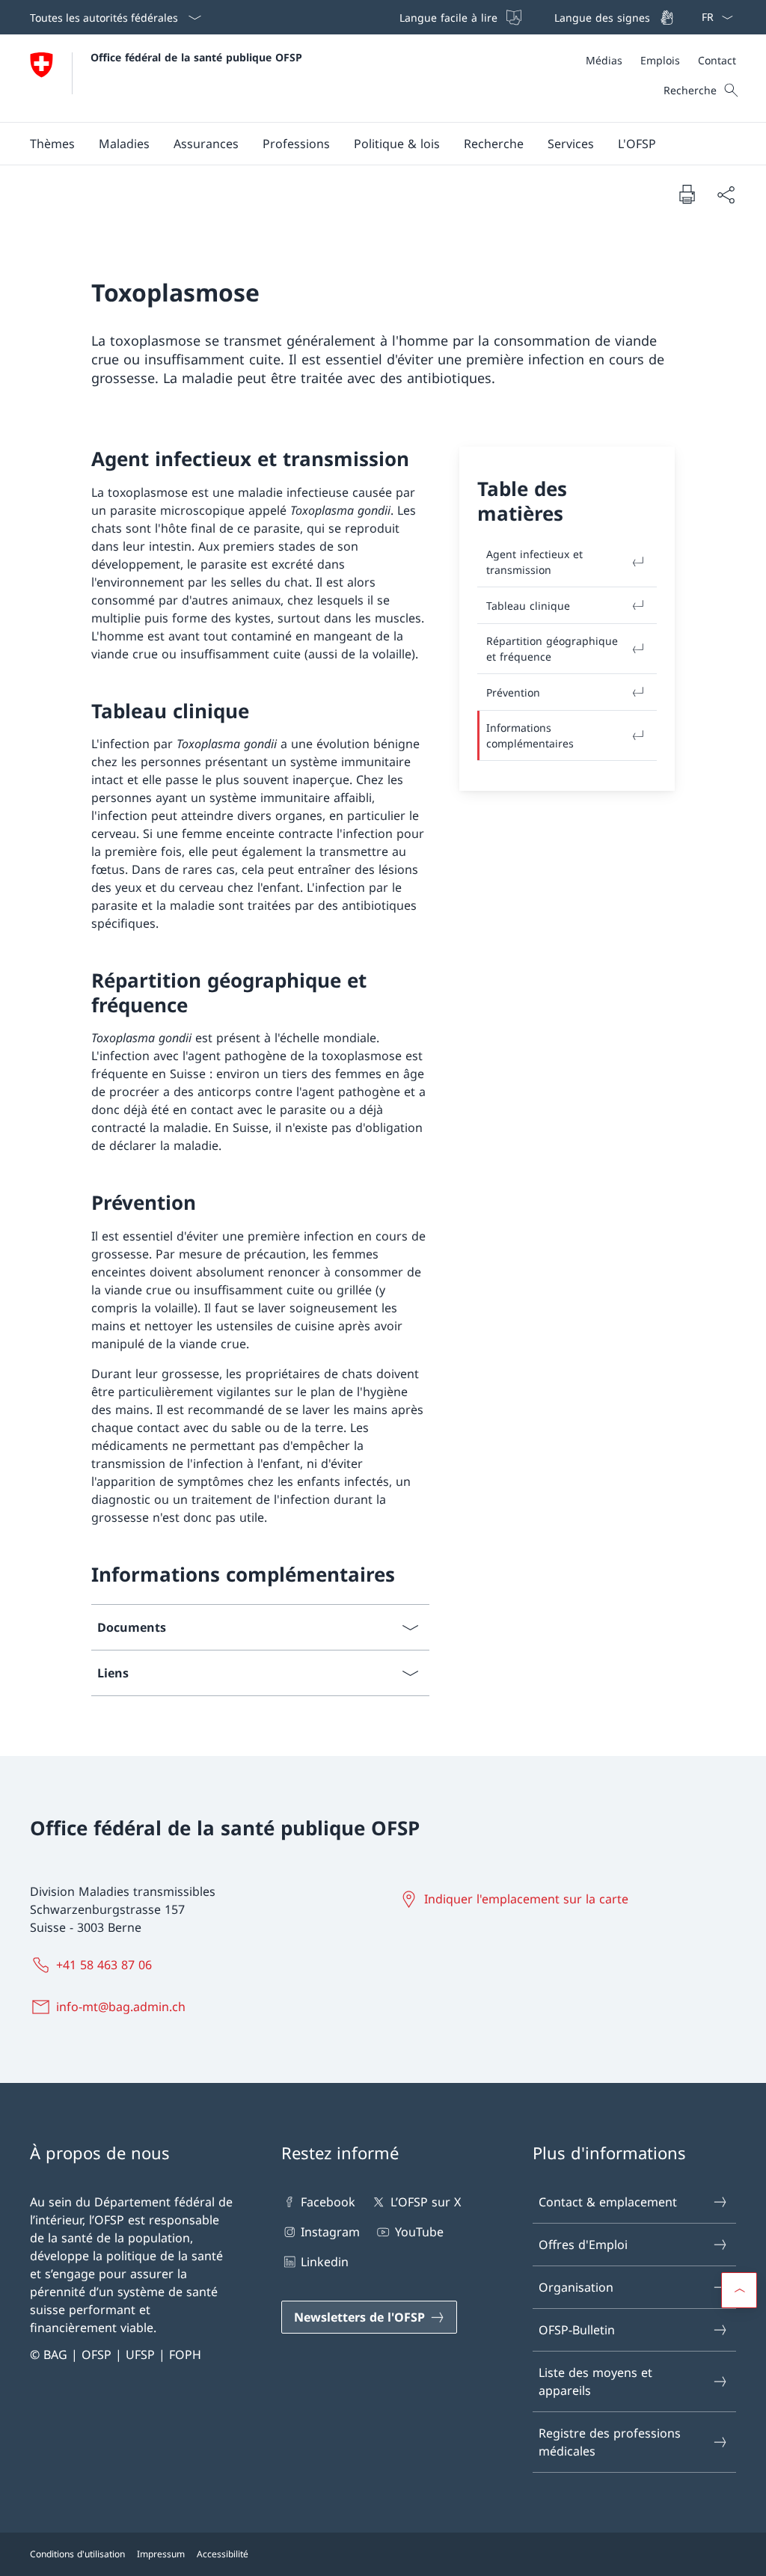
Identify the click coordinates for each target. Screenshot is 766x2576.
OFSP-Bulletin (577, 2330)
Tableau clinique (528, 606)
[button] (52, 144)
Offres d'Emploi (583, 2245)
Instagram (330, 2232)
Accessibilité (223, 2554)
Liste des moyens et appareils (595, 2381)
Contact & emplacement (608, 2202)
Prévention (513, 692)
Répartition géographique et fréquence (552, 649)
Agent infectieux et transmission (534, 562)
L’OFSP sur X (425, 2202)
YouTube (419, 2232)
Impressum (161, 2554)
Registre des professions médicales (610, 2442)
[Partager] (726, 195)
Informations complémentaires (530, 735)
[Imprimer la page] (687, 194)
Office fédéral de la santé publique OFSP (196, 57)
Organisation (576, 2287)
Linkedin (325, 2262)
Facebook (328, 2202)
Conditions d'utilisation (77, 2554)
